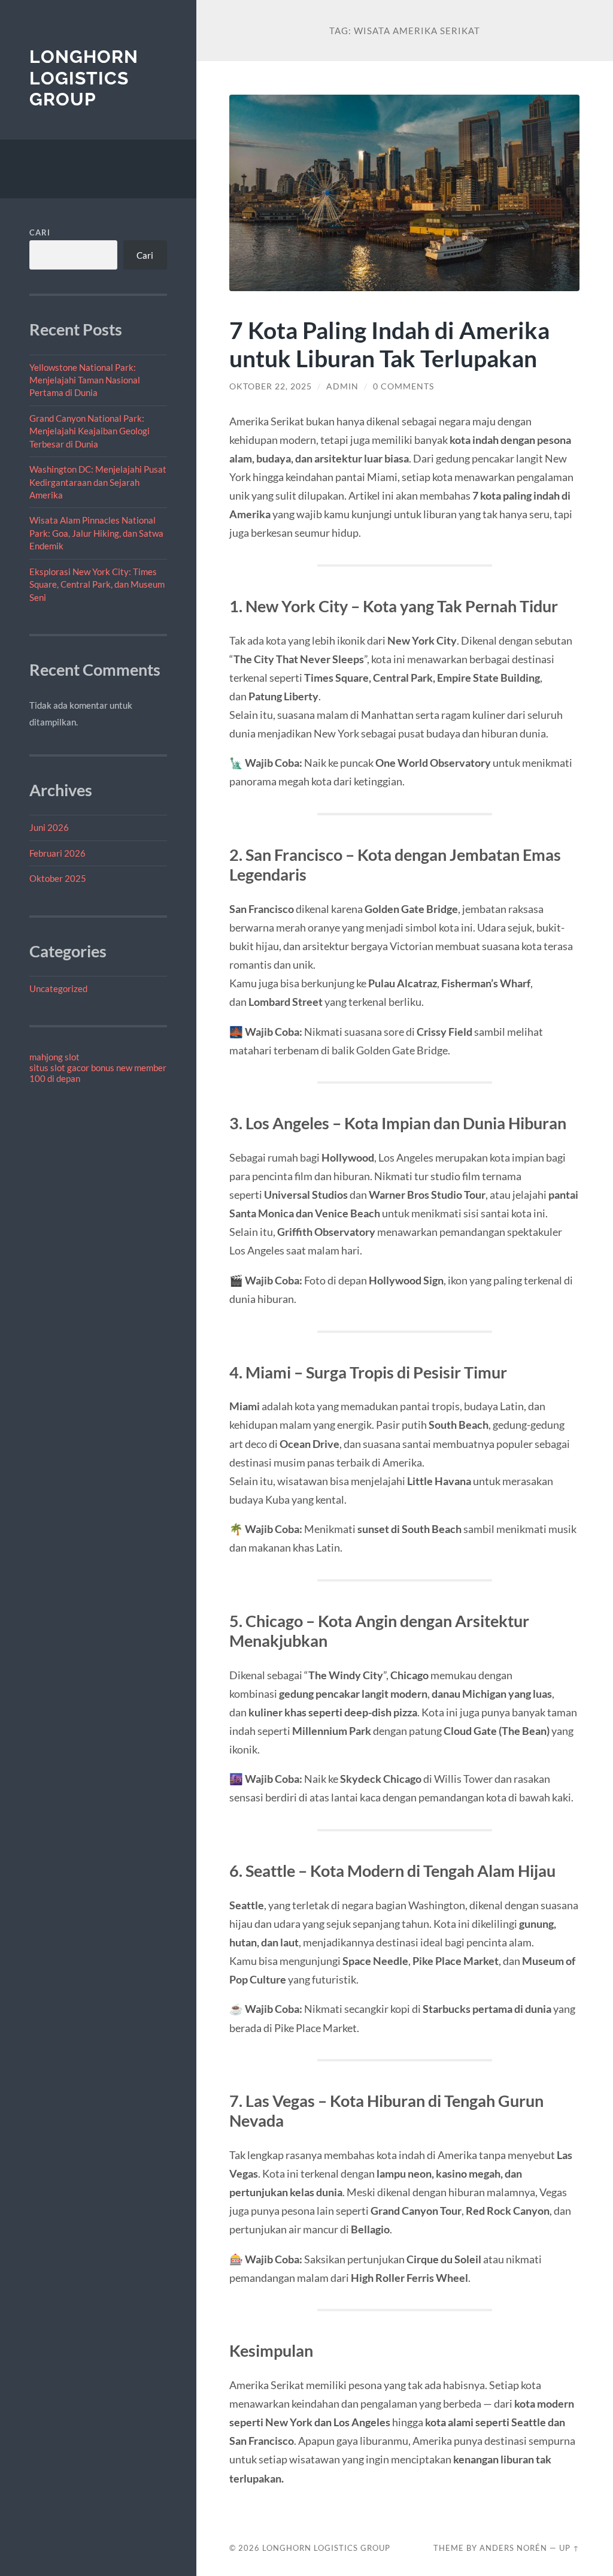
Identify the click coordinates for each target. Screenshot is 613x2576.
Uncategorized (58, 988)
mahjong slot (54, 1057)
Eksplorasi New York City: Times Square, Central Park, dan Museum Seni (97, 584)
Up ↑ (569, 2548)
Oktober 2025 (58, 878)
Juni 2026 (49, 827)
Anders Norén (513, 2548)
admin (342, 386)
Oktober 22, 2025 (271, 386)
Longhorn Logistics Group (84, 78)
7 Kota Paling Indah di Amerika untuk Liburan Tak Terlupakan (389, 344)
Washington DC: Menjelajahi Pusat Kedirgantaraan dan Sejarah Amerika (98, 482)
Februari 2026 (57, 853)
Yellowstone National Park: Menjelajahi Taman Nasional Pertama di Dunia (85, 380)
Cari (40, 232)
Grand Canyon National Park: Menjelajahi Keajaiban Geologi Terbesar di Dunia (89, 431)
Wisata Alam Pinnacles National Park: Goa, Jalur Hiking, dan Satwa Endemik (96, 533)
